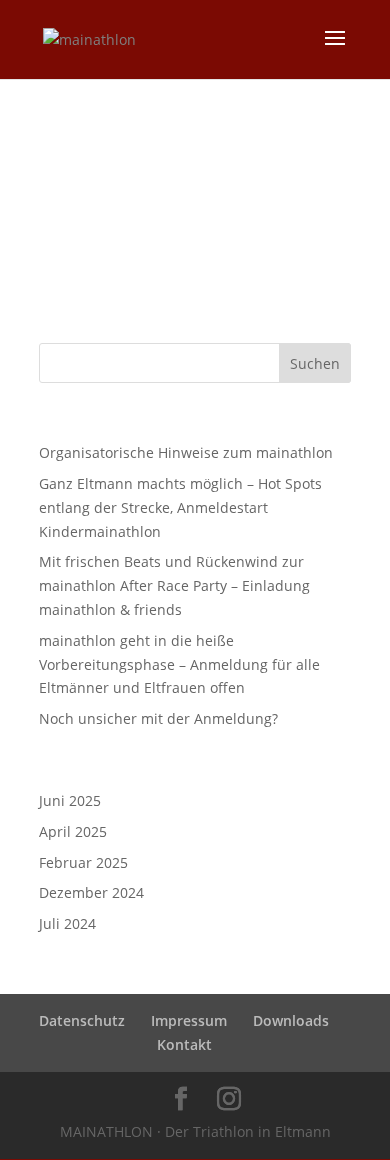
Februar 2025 (83, 862)
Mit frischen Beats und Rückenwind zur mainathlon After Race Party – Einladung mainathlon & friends (174, 585)
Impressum (189, 1020)
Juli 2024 (67, 923)
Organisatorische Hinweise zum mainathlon (186, 452)
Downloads (291, 1020)
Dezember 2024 (91, 892)
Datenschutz (82, 1020)
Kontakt (184, 1044)
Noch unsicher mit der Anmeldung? (158, 718)
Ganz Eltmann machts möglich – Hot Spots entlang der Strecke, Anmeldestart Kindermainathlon (180, 507)
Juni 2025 (70, 800)
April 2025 (73, 831)
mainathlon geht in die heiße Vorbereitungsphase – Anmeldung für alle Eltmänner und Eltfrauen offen (179, 664)
